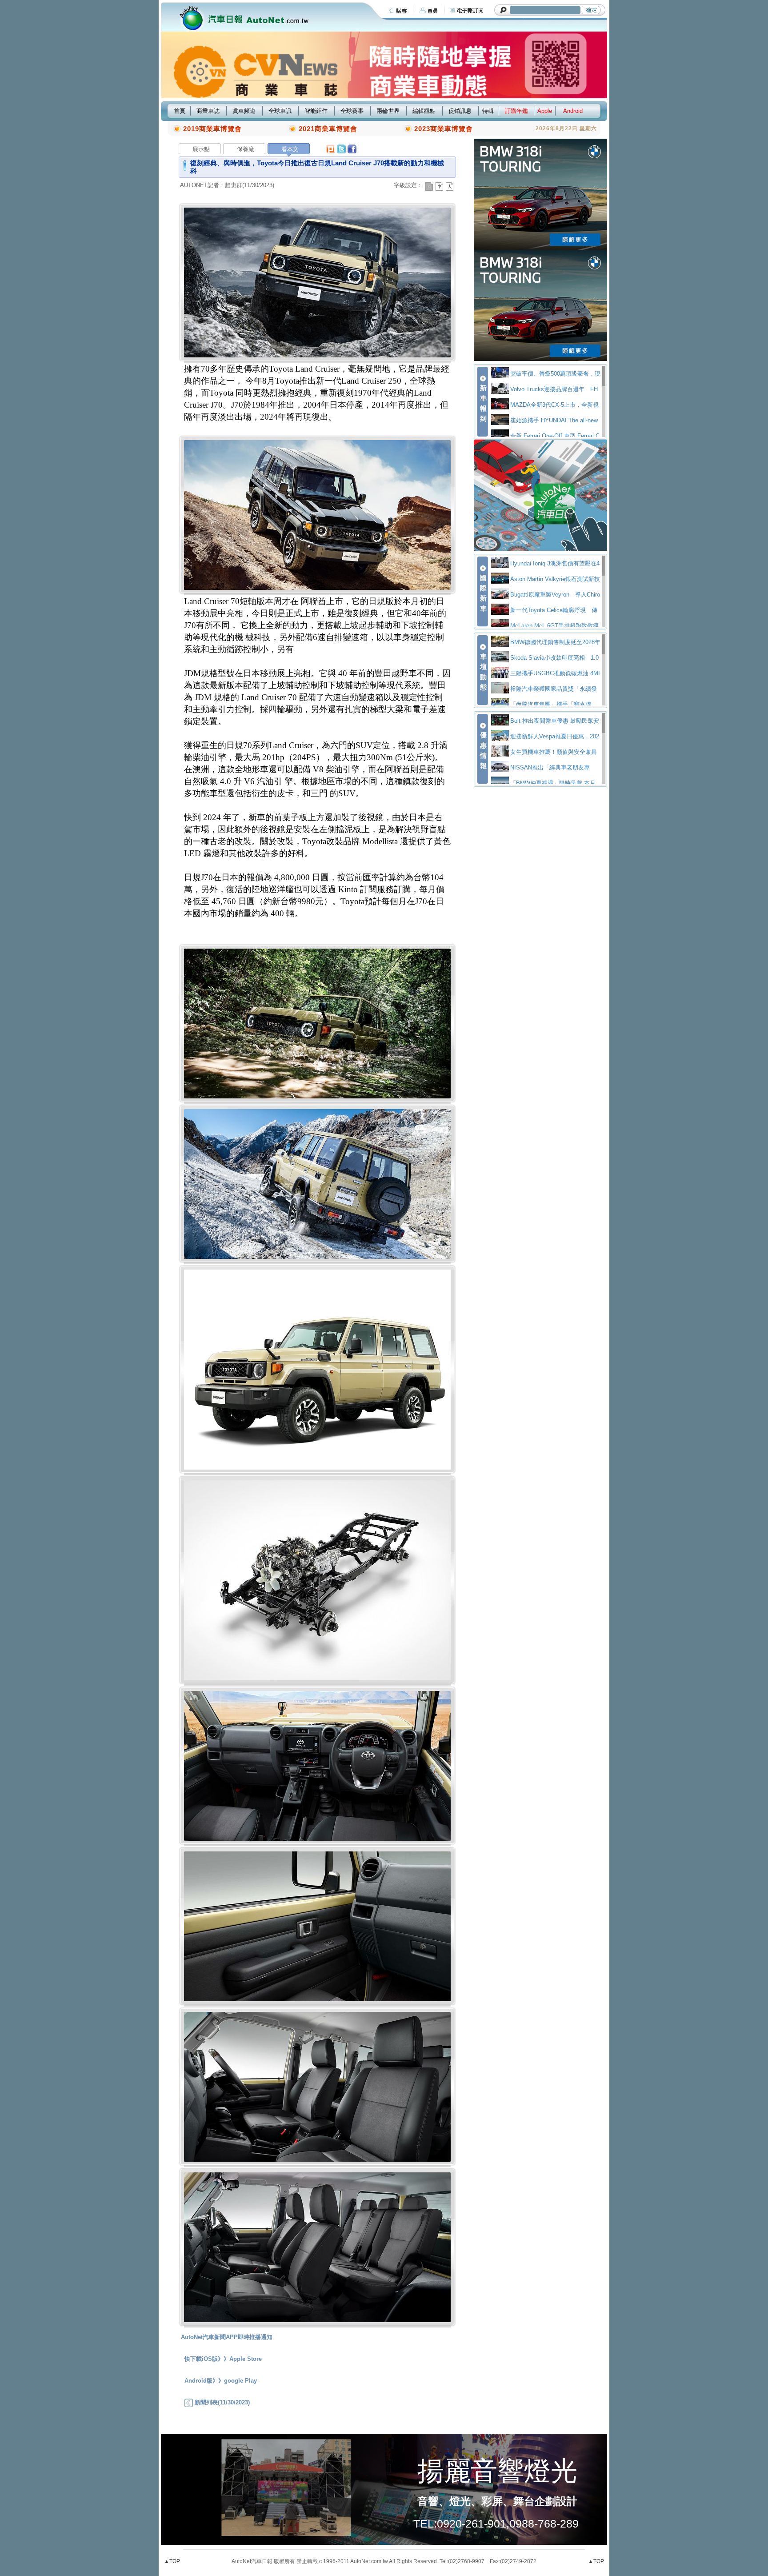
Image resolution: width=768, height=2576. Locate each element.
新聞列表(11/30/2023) (221, 2402)
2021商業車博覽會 (328, 129)
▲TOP (172, 2561)
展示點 (201, 149)
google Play (240, 2381)
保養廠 (246, 149)
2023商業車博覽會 (444, 129)
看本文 (290, 149)
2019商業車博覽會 (212, 129)
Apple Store (246, 2359)
